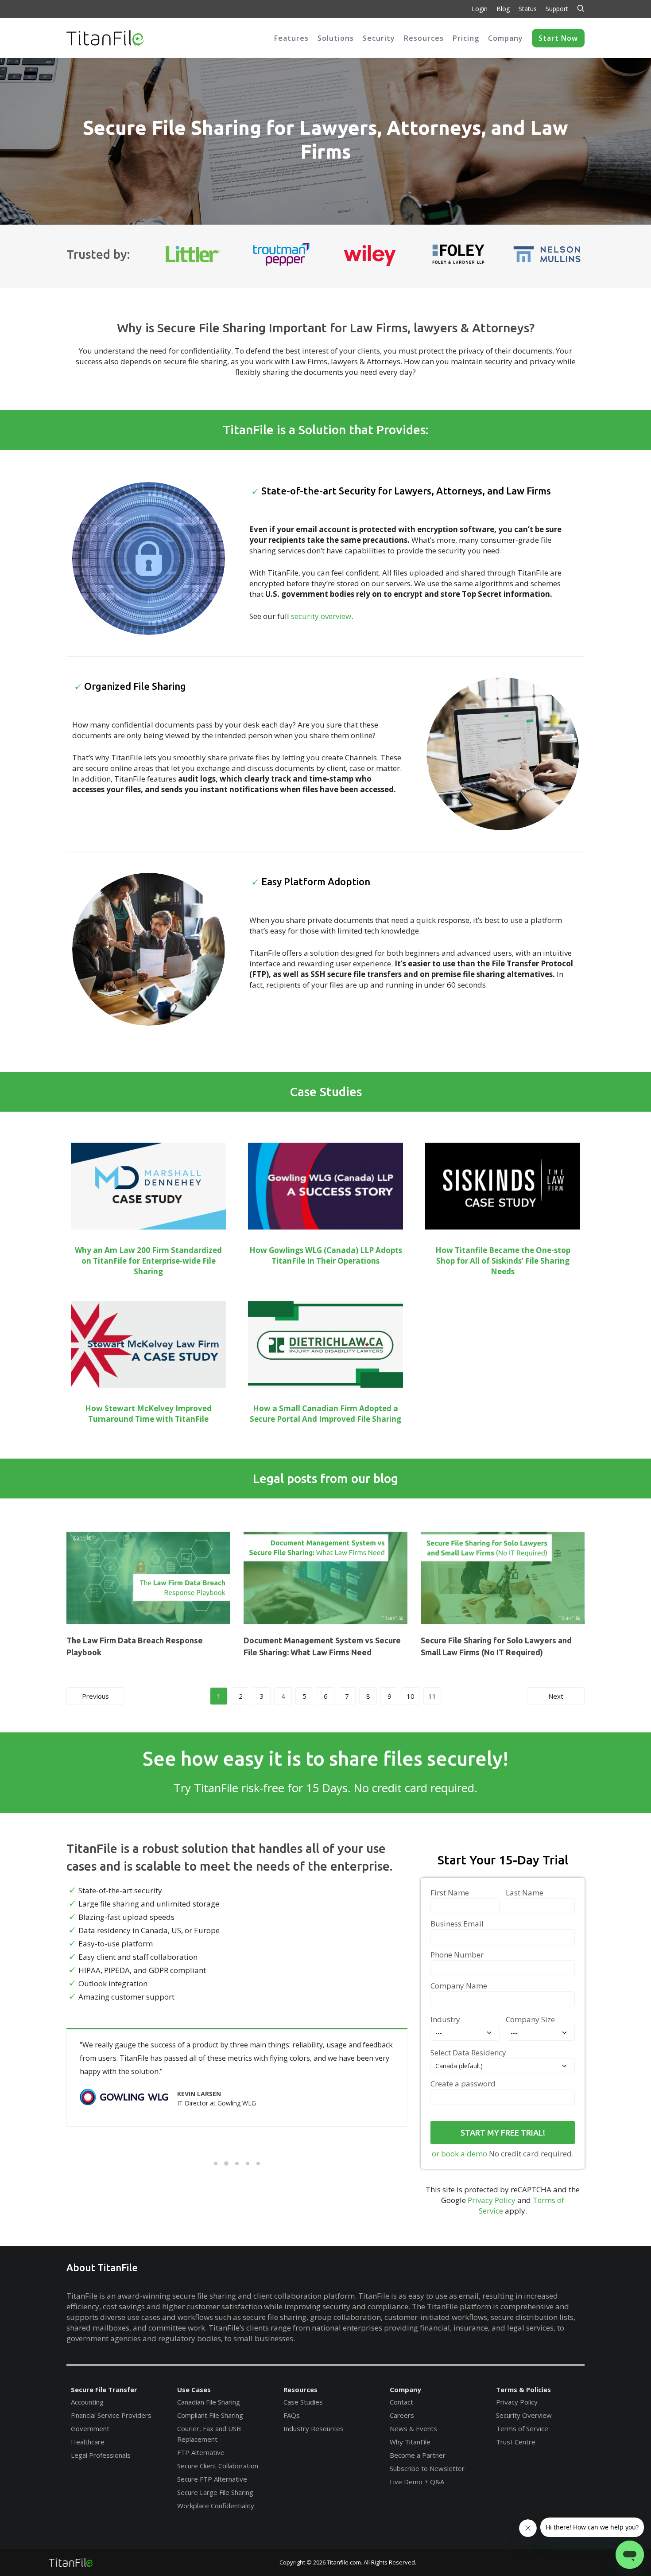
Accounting (87, 2402)
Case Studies (303, 2402)
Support (557, 9)
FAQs (292, 2415)
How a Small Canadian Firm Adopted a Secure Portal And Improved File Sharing (325, 1414)
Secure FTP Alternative (212, 2479)
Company (405, 2389)
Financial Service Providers (111, 2415)
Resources (300, 2389)
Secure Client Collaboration (218, 2466)
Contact (401, 2402)
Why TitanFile (410, 2442)
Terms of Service (522, 2428)
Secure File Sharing (211, 328)
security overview (321, 616)
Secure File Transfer (104, 2389)
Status (528, 9)
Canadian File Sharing (209, 2402)
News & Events (413, 2428)
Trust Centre (516, 2442)
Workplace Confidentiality (216, 2506)
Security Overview (524, 2415)
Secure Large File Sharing (215, 2492)
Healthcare (88, 2442)
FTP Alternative (201, 2452)
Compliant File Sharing (210, 2415)
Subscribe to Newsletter (427, 2468)
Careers (402, 2415)
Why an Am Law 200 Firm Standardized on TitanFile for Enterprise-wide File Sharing (148, 1261)
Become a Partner (418, 2455)
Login (480, 9)
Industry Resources (314, 2428)
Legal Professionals (101, 2455)
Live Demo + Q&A (417, 2482)
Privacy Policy (492, 2200)
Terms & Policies (523, 2389)
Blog (503, 9)
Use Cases (194, 2389)
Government (90, 2428)
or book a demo (459, 2154)
